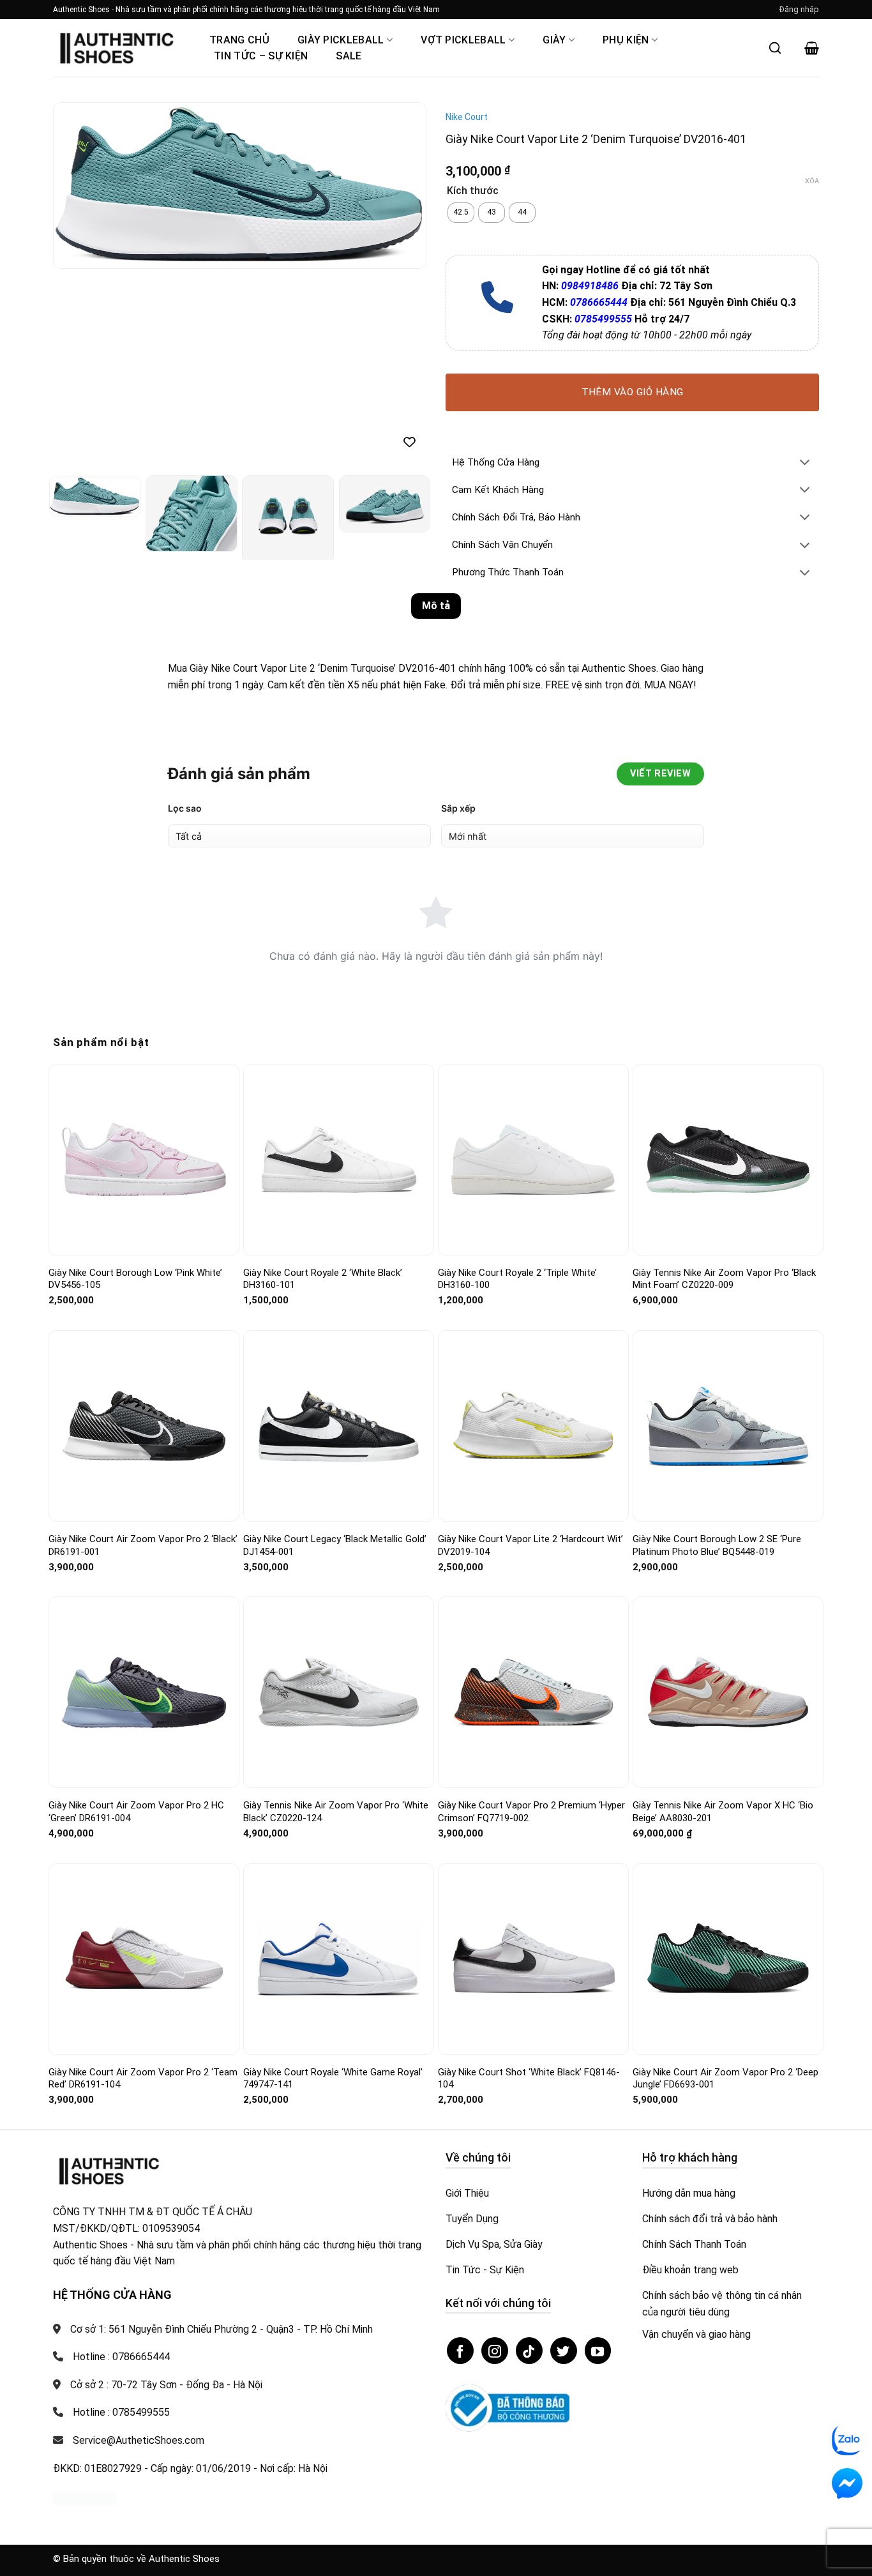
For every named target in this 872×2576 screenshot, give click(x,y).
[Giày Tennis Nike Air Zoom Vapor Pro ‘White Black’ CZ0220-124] (339, 1693)
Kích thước (473, 191)
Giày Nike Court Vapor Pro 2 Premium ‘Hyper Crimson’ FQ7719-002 (531, 1812)
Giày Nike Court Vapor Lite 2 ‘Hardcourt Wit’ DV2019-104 (530, 1545)
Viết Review (660, 774)
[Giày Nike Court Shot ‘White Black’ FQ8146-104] (533, 1959)
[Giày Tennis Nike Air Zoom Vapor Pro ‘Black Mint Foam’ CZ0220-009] (728, 1159)
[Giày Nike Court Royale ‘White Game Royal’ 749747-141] (339, 1959)
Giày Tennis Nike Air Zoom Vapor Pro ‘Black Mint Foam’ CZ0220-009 (724, 1279)
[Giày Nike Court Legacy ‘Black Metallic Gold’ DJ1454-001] (339, 1426)
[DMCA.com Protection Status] (85, 2498)
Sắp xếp (458, 808)
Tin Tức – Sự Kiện (261, 56)
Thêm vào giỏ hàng (633, 392)
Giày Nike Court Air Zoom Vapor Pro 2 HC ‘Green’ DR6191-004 (136, 1812)
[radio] (461, 213)
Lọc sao (185, 808)
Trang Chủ (239, 40)
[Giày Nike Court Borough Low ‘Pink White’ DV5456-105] (144, 1159)
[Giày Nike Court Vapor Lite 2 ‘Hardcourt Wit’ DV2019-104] (533, 1426)
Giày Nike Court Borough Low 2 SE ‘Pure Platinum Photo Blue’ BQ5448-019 (717, 1545)
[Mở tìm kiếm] (775, 48)
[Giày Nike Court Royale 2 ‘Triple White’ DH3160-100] (533, 1160)
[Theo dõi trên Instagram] (495, 2351)
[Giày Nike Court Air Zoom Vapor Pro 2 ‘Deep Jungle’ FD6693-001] (728, 1959)
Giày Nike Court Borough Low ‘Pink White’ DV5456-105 (135, 1279)
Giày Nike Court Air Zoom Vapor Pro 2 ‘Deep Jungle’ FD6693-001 (725, 2079)
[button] (799, 10)
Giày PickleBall (341, 40)
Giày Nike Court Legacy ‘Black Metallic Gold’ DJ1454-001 (335, 1545)
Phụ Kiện (626, 40)
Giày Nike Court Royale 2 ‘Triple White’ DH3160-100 (517, 1279)
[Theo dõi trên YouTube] (598, 2351)
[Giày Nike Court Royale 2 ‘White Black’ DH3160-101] (339, 1159)
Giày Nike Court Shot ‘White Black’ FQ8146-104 (529, 2079)
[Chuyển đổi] (805, 463)
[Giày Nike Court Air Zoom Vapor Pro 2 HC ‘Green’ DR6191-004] (144, 1693)
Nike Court (467, 117)
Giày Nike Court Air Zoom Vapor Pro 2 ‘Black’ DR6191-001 (143, 1545)
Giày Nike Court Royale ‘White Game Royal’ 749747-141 (333, 2079)
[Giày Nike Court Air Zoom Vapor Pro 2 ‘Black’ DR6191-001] (144, 1426)
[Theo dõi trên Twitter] (564, 2351)
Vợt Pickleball (463, 40)
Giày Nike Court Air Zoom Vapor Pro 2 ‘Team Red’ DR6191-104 (143, 2079)
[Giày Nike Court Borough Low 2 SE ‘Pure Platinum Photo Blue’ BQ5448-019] (728, 1426)
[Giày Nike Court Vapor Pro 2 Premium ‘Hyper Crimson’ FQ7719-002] (533, 1693)
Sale (349, 56)
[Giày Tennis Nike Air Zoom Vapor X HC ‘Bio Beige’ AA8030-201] (728, 1692)
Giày (554, 40)
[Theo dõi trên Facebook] (460, 2351)
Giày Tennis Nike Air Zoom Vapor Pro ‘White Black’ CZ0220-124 (336, 1812)
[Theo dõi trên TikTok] (529, 2351)
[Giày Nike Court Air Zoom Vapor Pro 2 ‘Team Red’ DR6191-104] (144, 1959)
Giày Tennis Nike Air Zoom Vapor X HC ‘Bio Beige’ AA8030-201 (723, 1812)
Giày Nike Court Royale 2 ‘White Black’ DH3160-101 (323, 1279)
